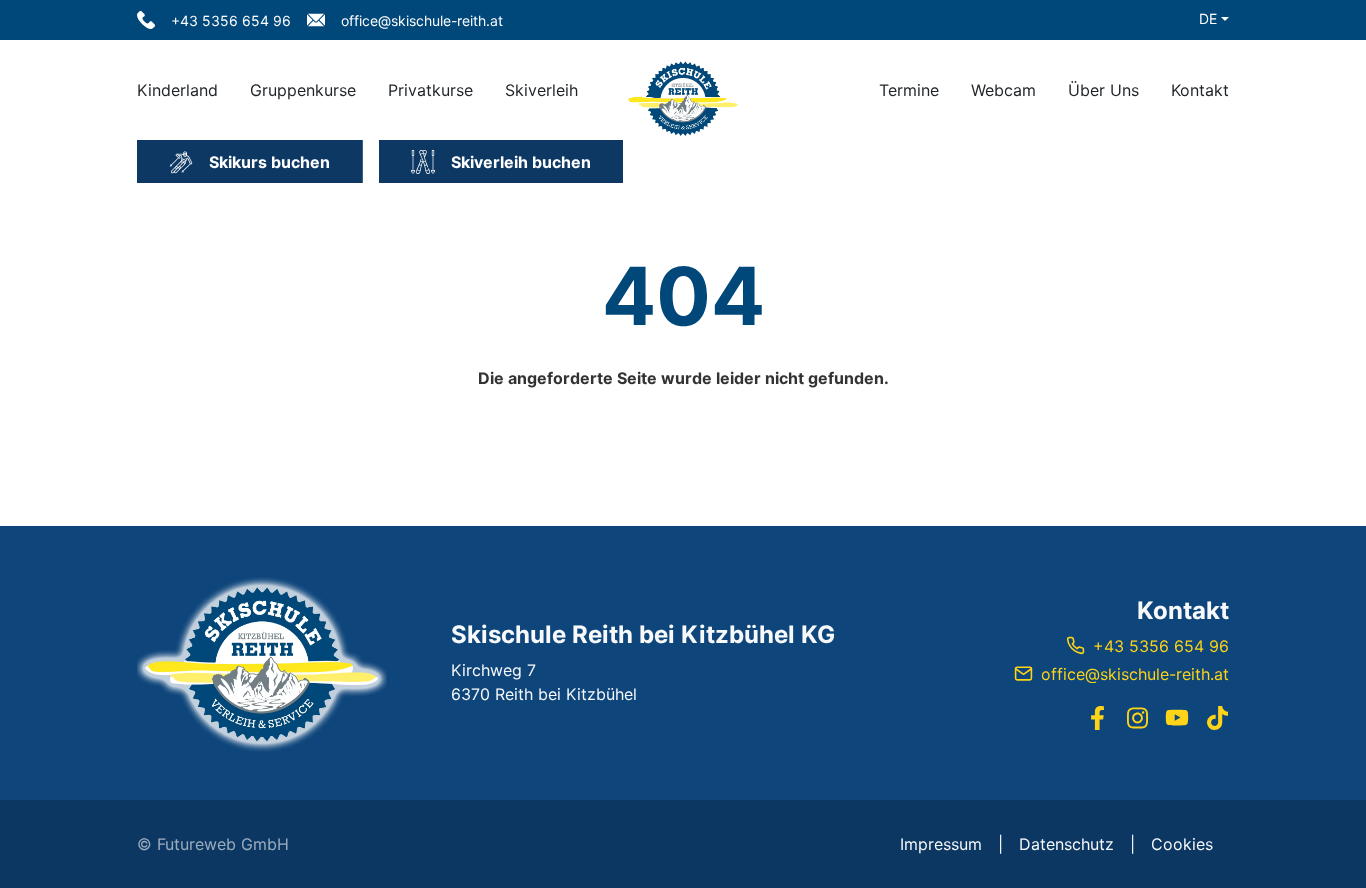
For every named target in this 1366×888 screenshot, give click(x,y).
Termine (909, 90)
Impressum (941, 844)
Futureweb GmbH (223, 844)
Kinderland (177, 90)
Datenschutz (1066, 844)
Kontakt (1200, 90)
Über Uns (1103, 90)
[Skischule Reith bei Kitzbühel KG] (262, 663)
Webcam (1003, 90)
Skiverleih (541, 90)
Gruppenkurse (303, 90)
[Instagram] (1137, 718)
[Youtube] (1177, 718)
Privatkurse (430, 90)
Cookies (1182, 844)
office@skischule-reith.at (1135, 674)
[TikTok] (1217, 718)
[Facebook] (1097, 718)
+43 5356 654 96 (1161, 646)
